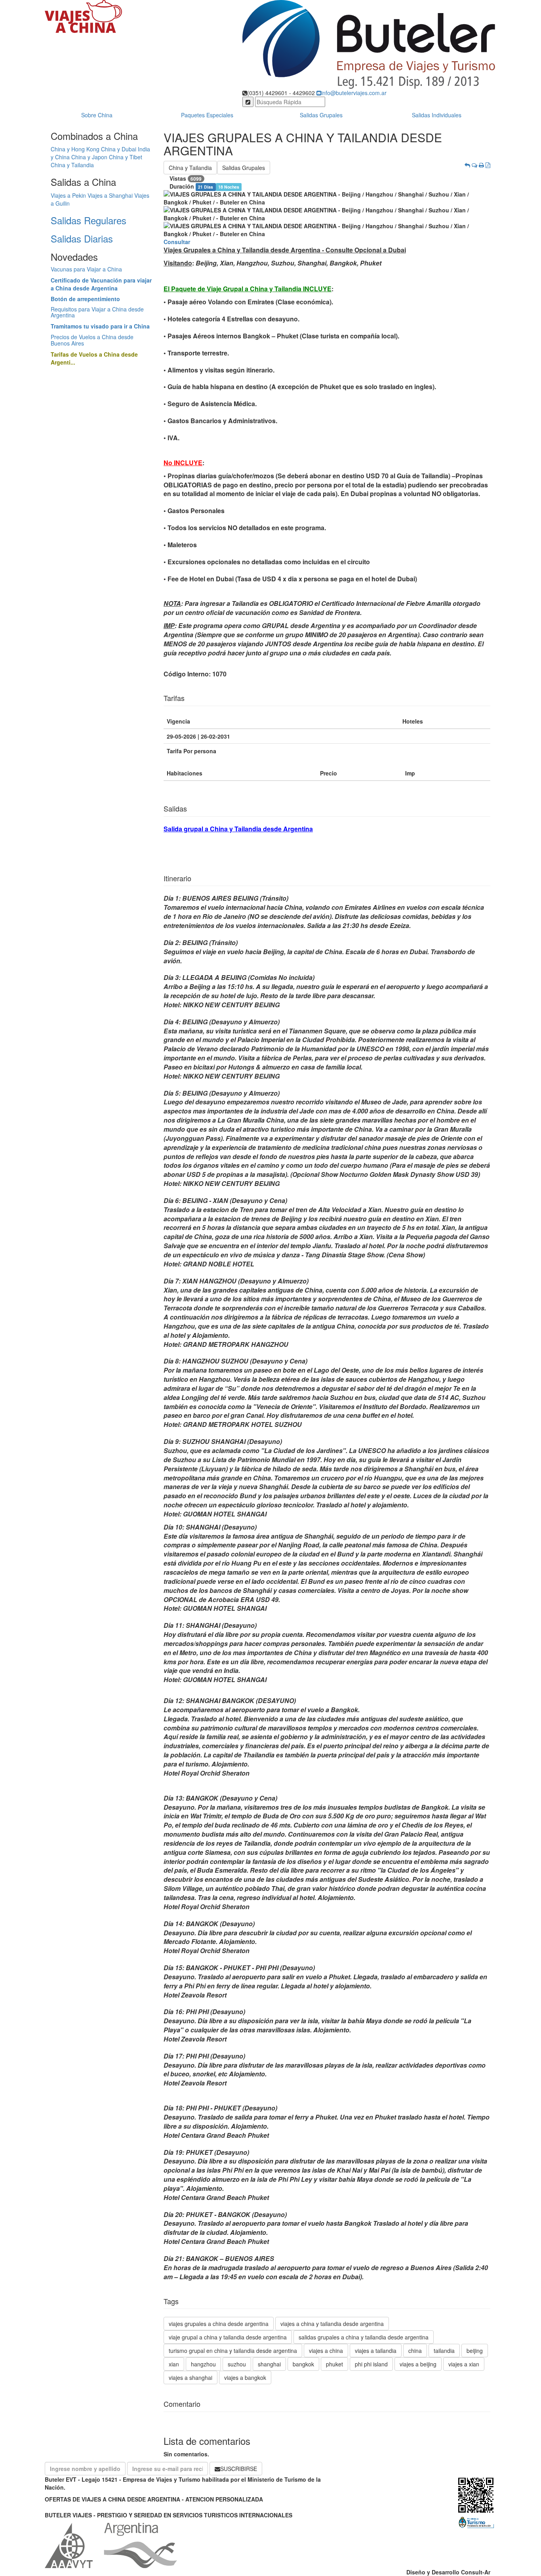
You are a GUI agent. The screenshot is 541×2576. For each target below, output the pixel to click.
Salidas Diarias (82, 238)
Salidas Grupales (321, 115)
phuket (334, 2364)
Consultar (177, 242)
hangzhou (203, 2364)
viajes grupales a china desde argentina (219, 2324)
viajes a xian (464, 2364)
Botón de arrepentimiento (85, 299)
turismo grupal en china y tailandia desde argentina (233, 2351)
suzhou (237, 2364)
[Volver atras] (467, 165)
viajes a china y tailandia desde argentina (332, 2324)
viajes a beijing (418, 2364)
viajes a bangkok (245, 2377)
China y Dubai (119, 149)
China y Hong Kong (75, 149)
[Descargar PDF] (488, 165)
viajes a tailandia (376, 2351)
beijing (475, 2351)
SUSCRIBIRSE (239, 2469)
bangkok (303, 2364)
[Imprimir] (481, 165)
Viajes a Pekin (68, 195)
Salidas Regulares (89, 220)
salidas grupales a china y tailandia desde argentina (364, 2337)
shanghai (269, 2364)
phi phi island (371, 2364)
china (415, 2351)
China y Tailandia (72, 165)
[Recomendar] (474, 165)
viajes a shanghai (190, 2377)
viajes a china (326, 2351)
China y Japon (89, 157)
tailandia (444, 2351)
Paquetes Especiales (207, 115)
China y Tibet (126, 157)
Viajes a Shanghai (110, 195)
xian (174, 2364)
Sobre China (97, 115)
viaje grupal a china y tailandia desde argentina (228, 2337)
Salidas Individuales (437, 115)
